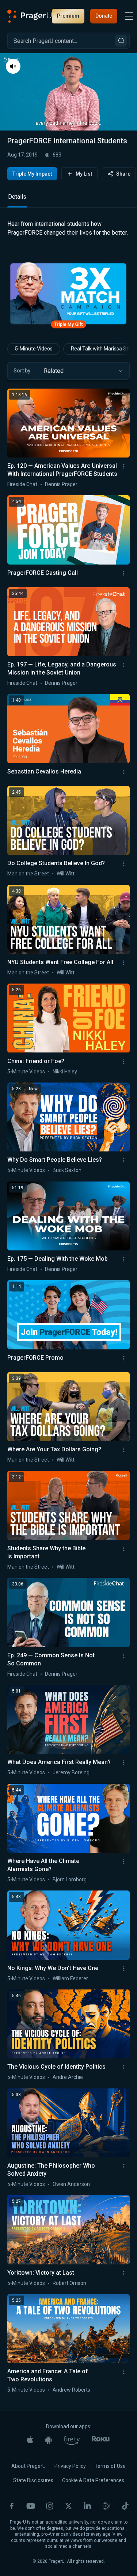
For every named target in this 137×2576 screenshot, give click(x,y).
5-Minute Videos (34, 385)
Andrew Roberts (71, 2426)
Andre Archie (68, 2113)
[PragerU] (30, 16)
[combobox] (84, 407)
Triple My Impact (32, 174)
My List (84, 174)
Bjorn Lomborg (70, 1915)
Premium (68, 16)
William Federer (70, 2014)
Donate (104, 16)
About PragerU (28, 2502)
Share (123, 174)
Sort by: (23, 407)
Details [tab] (17, 233)
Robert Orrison (69, 2319)
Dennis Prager (61, 520)
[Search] (121, 41)
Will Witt (66, 909)
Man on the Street (28, 909)
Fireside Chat (22, 520)
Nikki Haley (65, 1107)
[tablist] (68, 236)
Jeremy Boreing (71, 1808)
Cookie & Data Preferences (93, 2516)
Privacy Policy (70, 2502)
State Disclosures (33, 2516)
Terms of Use (110, 2502)
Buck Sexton (67, 1206)
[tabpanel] (68, 270)
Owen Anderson (71, 2220)
